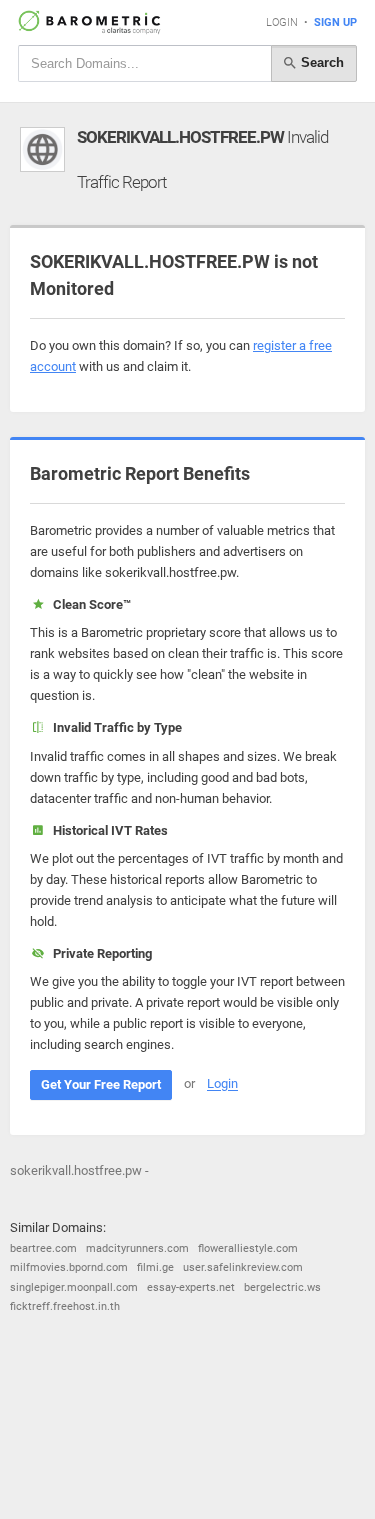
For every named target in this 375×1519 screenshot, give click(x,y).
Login (282, 22)
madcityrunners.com (137, 1248)
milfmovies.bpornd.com (69, 1267)
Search (320, 62)
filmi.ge (155, 1267)
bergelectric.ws (282, 1287)
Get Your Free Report (101, 1084)
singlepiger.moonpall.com (74, 1287)
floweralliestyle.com (248, 1248)
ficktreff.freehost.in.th (65, 1306)
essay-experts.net (191, 1287)
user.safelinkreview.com (243, 1267)
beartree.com (43, 1248)
